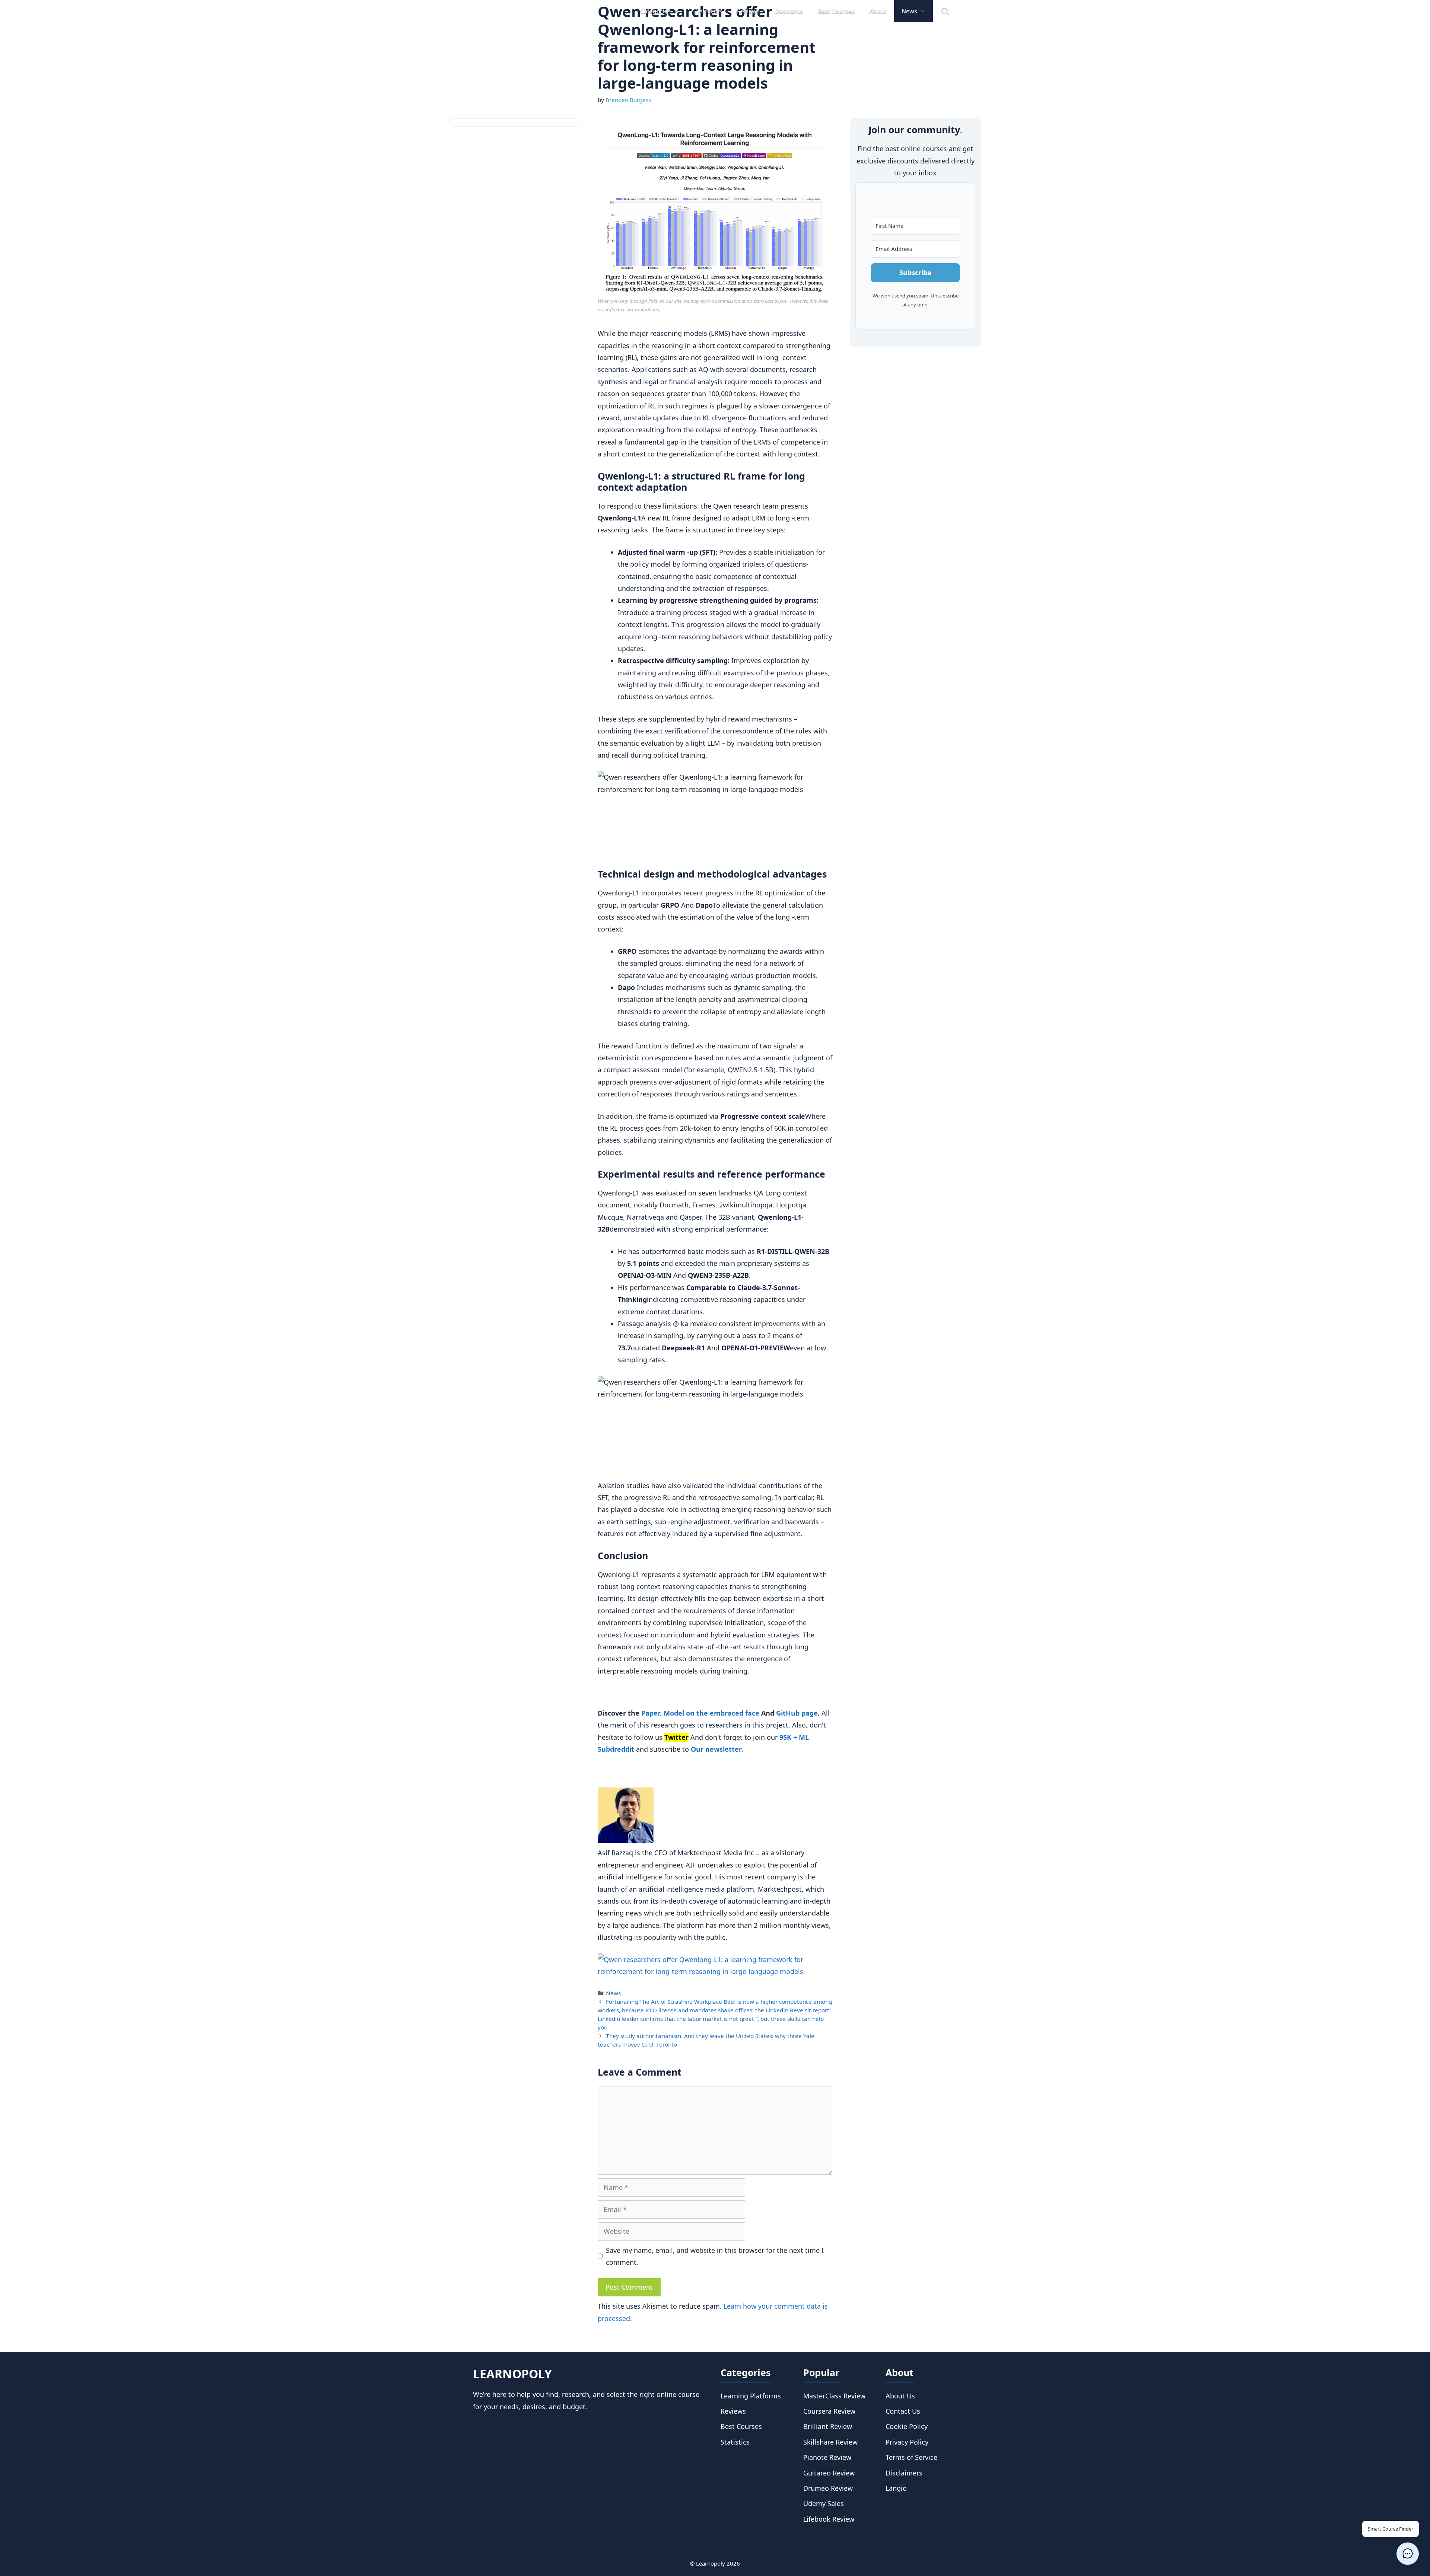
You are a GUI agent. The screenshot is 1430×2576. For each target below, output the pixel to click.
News (909, 11)
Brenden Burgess (628, 100)
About (878, 11)
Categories (655, 11)
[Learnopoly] (515, 11)
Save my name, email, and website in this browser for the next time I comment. (715, 2256)
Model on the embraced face (711, 1713)
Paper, (652, 1713)
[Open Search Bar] (945, 11)
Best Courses (836, 11)
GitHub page (797, 1713)
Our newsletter (716, 1749)
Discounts (789, 11)
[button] (1408, 2554)
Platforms (708, 11)
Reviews (748, 11)
